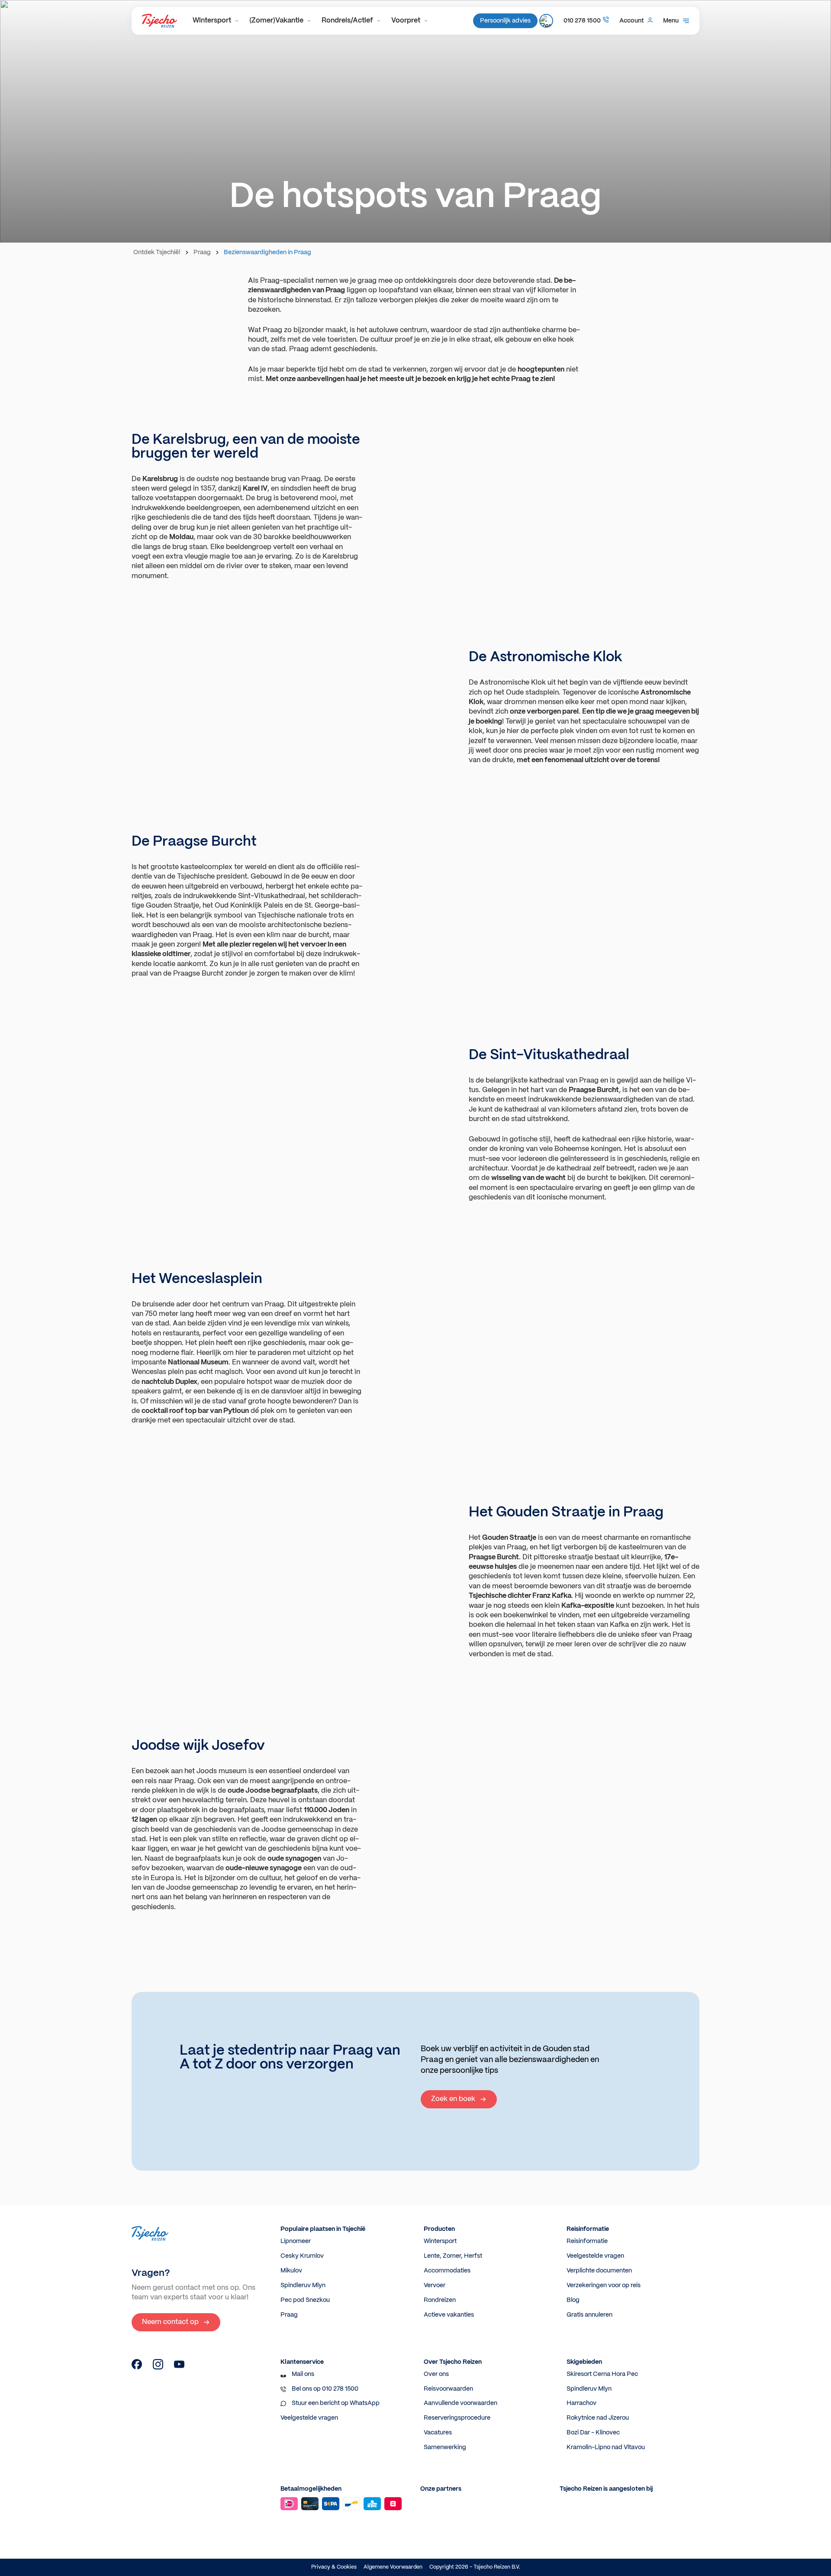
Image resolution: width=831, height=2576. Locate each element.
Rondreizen (440, 2300)
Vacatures (438, 2433)
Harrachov (581, 2403)
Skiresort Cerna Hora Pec (602, 2374)
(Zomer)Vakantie (276, 21)
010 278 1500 (582, 21)
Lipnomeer (296, 2241)
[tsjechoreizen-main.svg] (159, 21)
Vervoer (435, 2285)
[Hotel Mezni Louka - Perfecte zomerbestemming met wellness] (137, 2368)
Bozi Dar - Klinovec (593, 2433)
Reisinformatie (587, 2241)
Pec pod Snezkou (305, 2300)
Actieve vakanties (449, 2315)
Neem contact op (170, 2322)
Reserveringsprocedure (457, 2418)
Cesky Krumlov (302, 2256)
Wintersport (212, 21)
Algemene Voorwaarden (393, 2567)
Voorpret (406, 21)
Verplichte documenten (599, 2271)
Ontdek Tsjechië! (157, 252)
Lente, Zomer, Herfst (453, 2256)
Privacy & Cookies (334, 2567)
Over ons (436, 2374)
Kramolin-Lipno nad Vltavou (606, 2447)
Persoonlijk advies (505, 21)
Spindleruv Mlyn (303, 2285)
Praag (202, 252)
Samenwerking (445, 2447)
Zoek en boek (453, 2099)
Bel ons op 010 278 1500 (325, 2389)
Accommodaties (447, 2271)
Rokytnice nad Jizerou (598, 2418)
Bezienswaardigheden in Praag (267, 252)
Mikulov (291, 2271)
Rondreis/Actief (347, 21)
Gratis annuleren (589, 2315)
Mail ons (303, 2374)
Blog (573, 2300)
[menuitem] (216, 21)
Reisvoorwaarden (448, 2389)
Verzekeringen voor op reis (604, 2285)
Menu (671, 21)
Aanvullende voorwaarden (461, 2403)
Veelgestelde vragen (595, 2256)
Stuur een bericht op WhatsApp (336, 2403)
